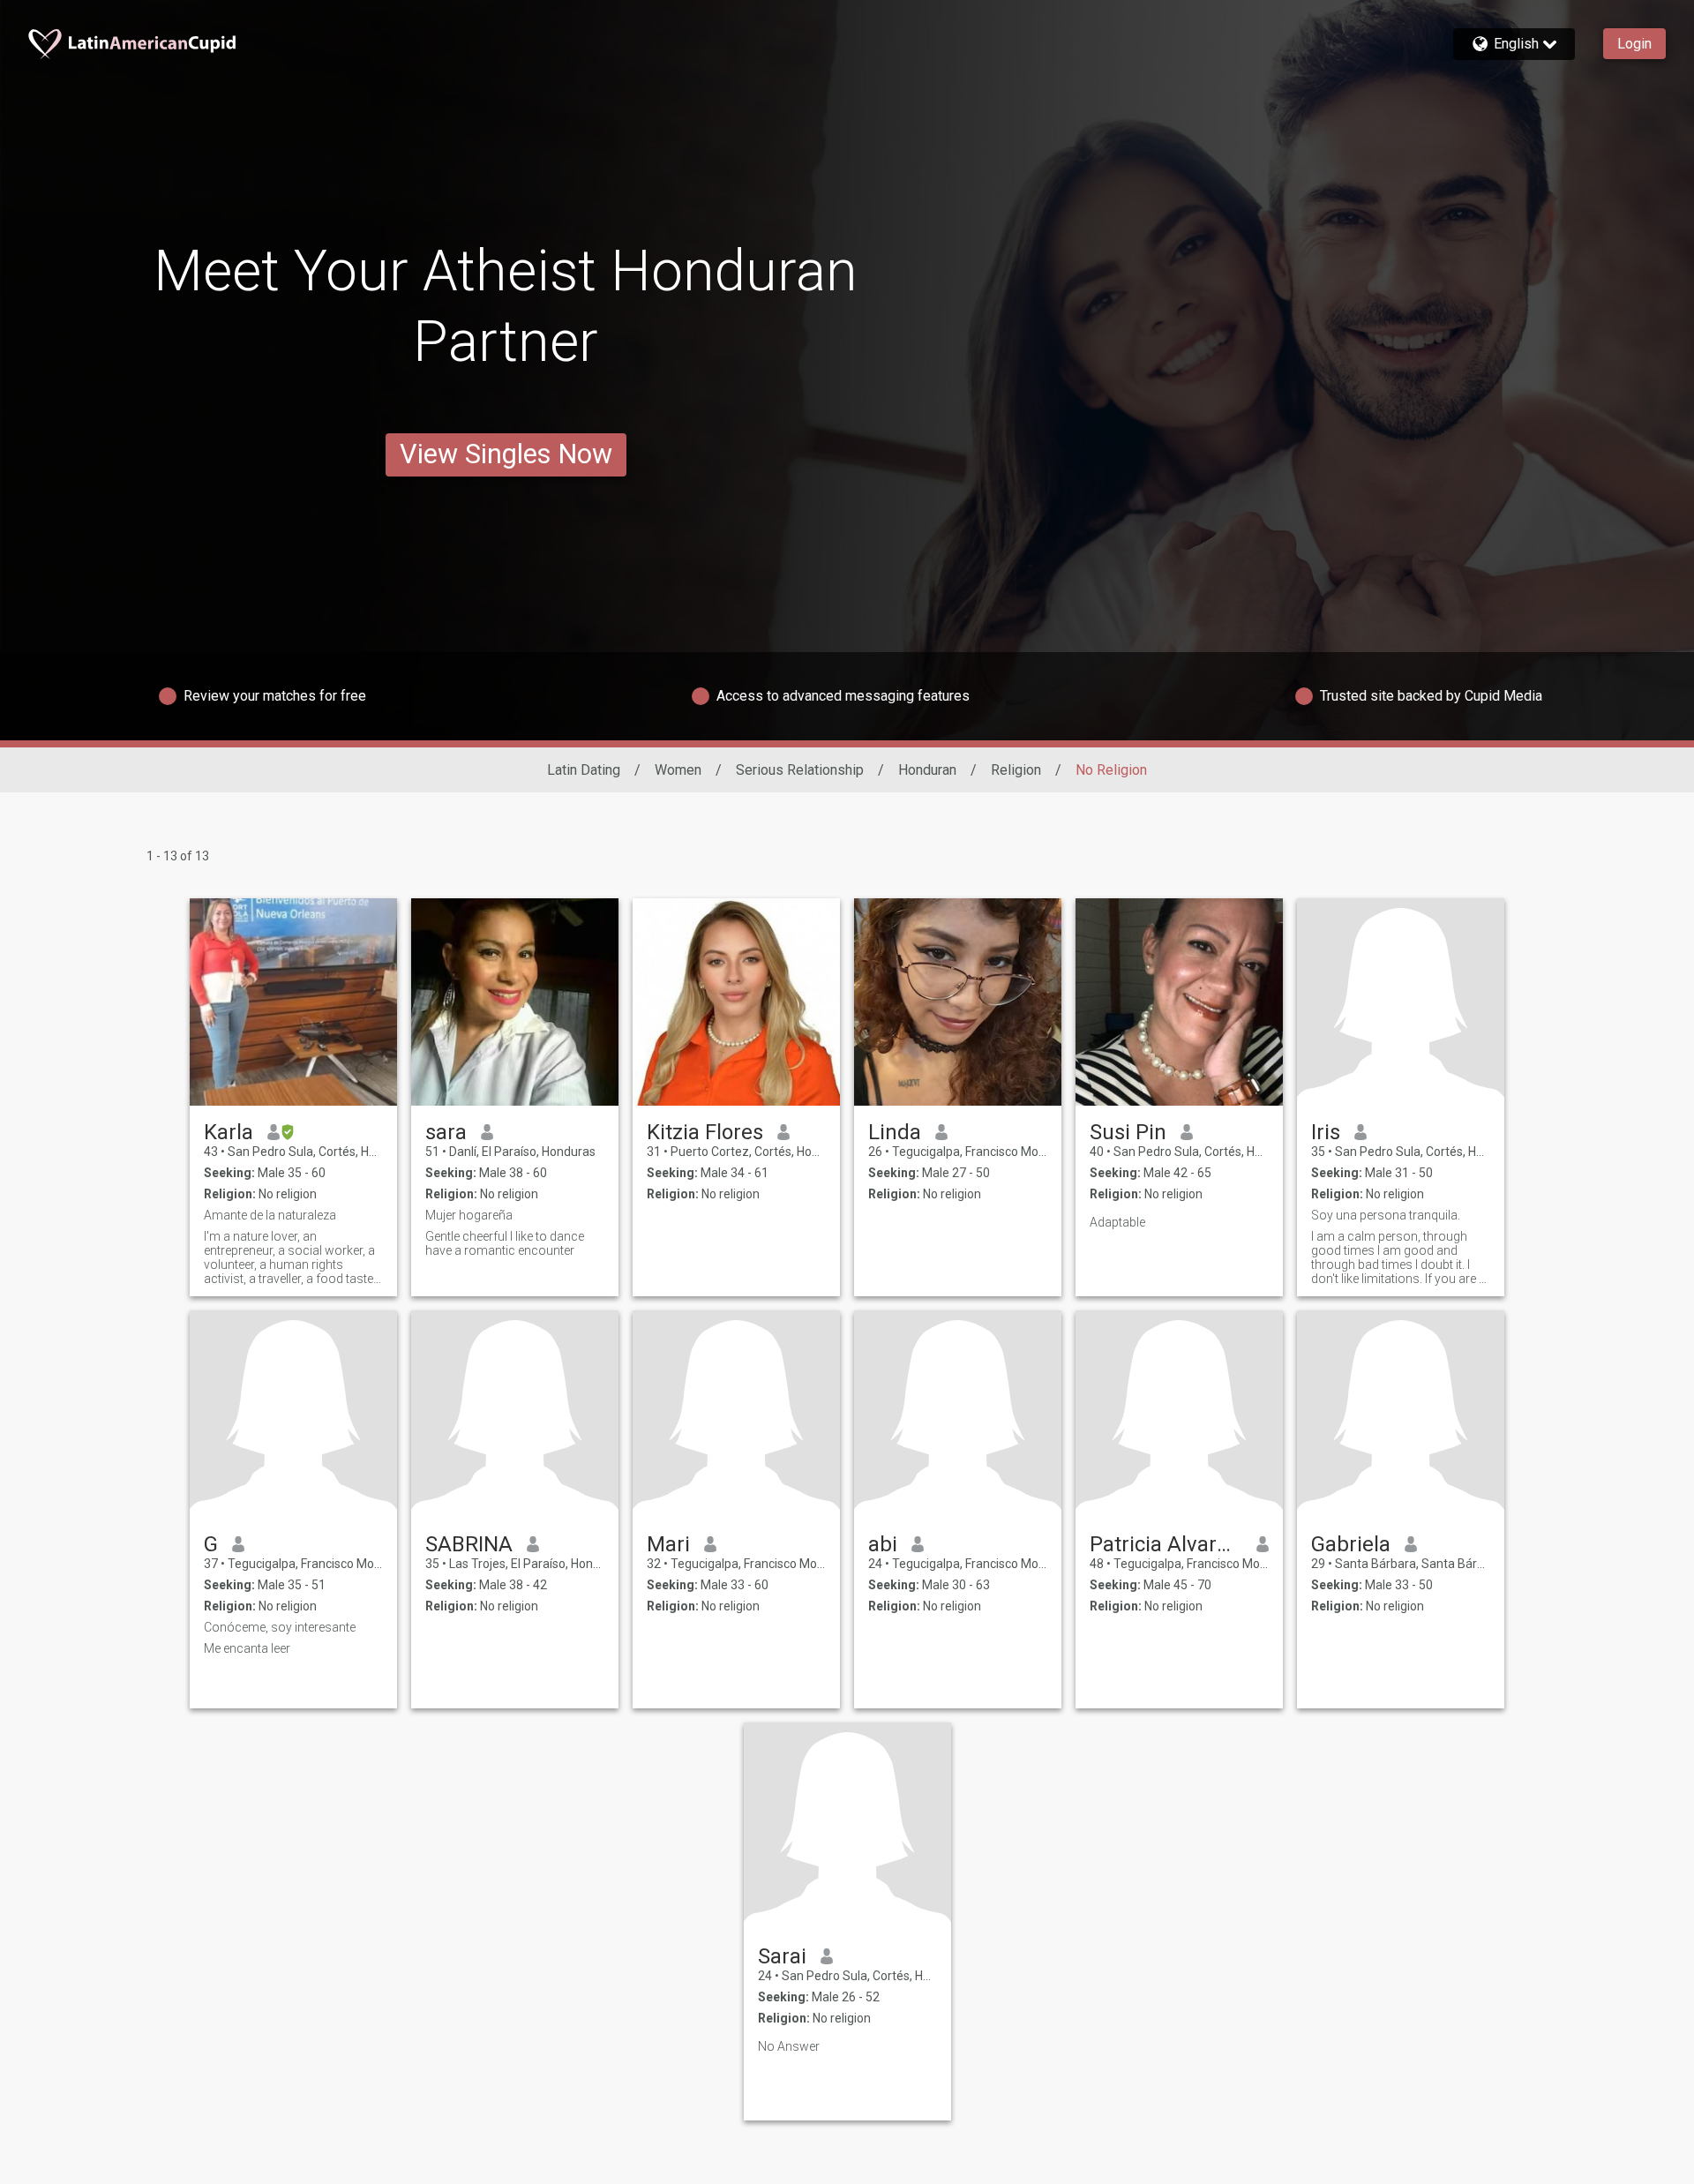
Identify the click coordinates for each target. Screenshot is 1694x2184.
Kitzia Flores (705, 1132)
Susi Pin (1128, 1132)
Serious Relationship (800, 770)
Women (678, 770)
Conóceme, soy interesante (280, 1627)
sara (446, 1132)
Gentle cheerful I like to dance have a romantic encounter (505, 1243)
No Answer (789, 2046)
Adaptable (1117, 1222)
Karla (229, 1132)
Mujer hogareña (469, 1215)
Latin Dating (584, 770)
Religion (1016, 770)
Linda (895, 1132)
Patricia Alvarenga (1166, 1544)
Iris (1326, 1132)
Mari (668, 1544)
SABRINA (469, 1544)
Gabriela (1351, 1544)
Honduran (927, 770)
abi (883, 1544)
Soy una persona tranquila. (1386, 1215)
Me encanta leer (247, 1648)
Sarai (782, 1956)
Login (1634, 44)
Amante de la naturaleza (270, 1215)
